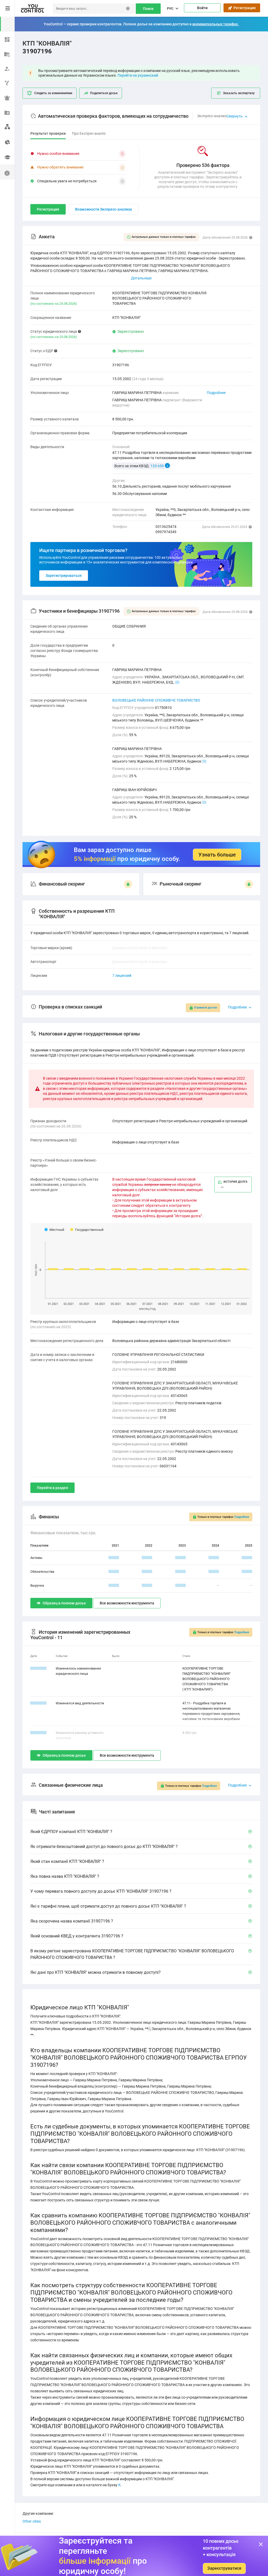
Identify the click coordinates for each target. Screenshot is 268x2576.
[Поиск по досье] (7, 53)
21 (177, 682)
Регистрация (244, 8)
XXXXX (114, 1558)
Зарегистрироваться (64, 576)
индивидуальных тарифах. (216, 24)
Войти (202, 8)
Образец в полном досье (64, 1603)
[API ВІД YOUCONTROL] (7, 83)
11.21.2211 (38, 1668)
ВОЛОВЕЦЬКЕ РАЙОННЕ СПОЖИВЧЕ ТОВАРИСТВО (156, 700)
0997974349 (166, 532)
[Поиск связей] (7, 127)
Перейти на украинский (138, 75)
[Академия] (7, 157)
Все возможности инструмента (127, 1603)
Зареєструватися (224, 2568)
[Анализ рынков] (7, 141)
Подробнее (216, 393)
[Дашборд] (7, 39)
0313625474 (166, 527)
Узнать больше (217, 855)
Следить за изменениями (53, 93)
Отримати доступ (205, 1008)
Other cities (32, 2521)
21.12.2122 (38, 1703)
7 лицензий (122, 976)
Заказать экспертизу (239, 93)
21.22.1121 (38, 1733)
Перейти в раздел (52, 1488)
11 (204, 761)
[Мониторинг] (7, 97)
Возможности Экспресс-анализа (104, 209)
